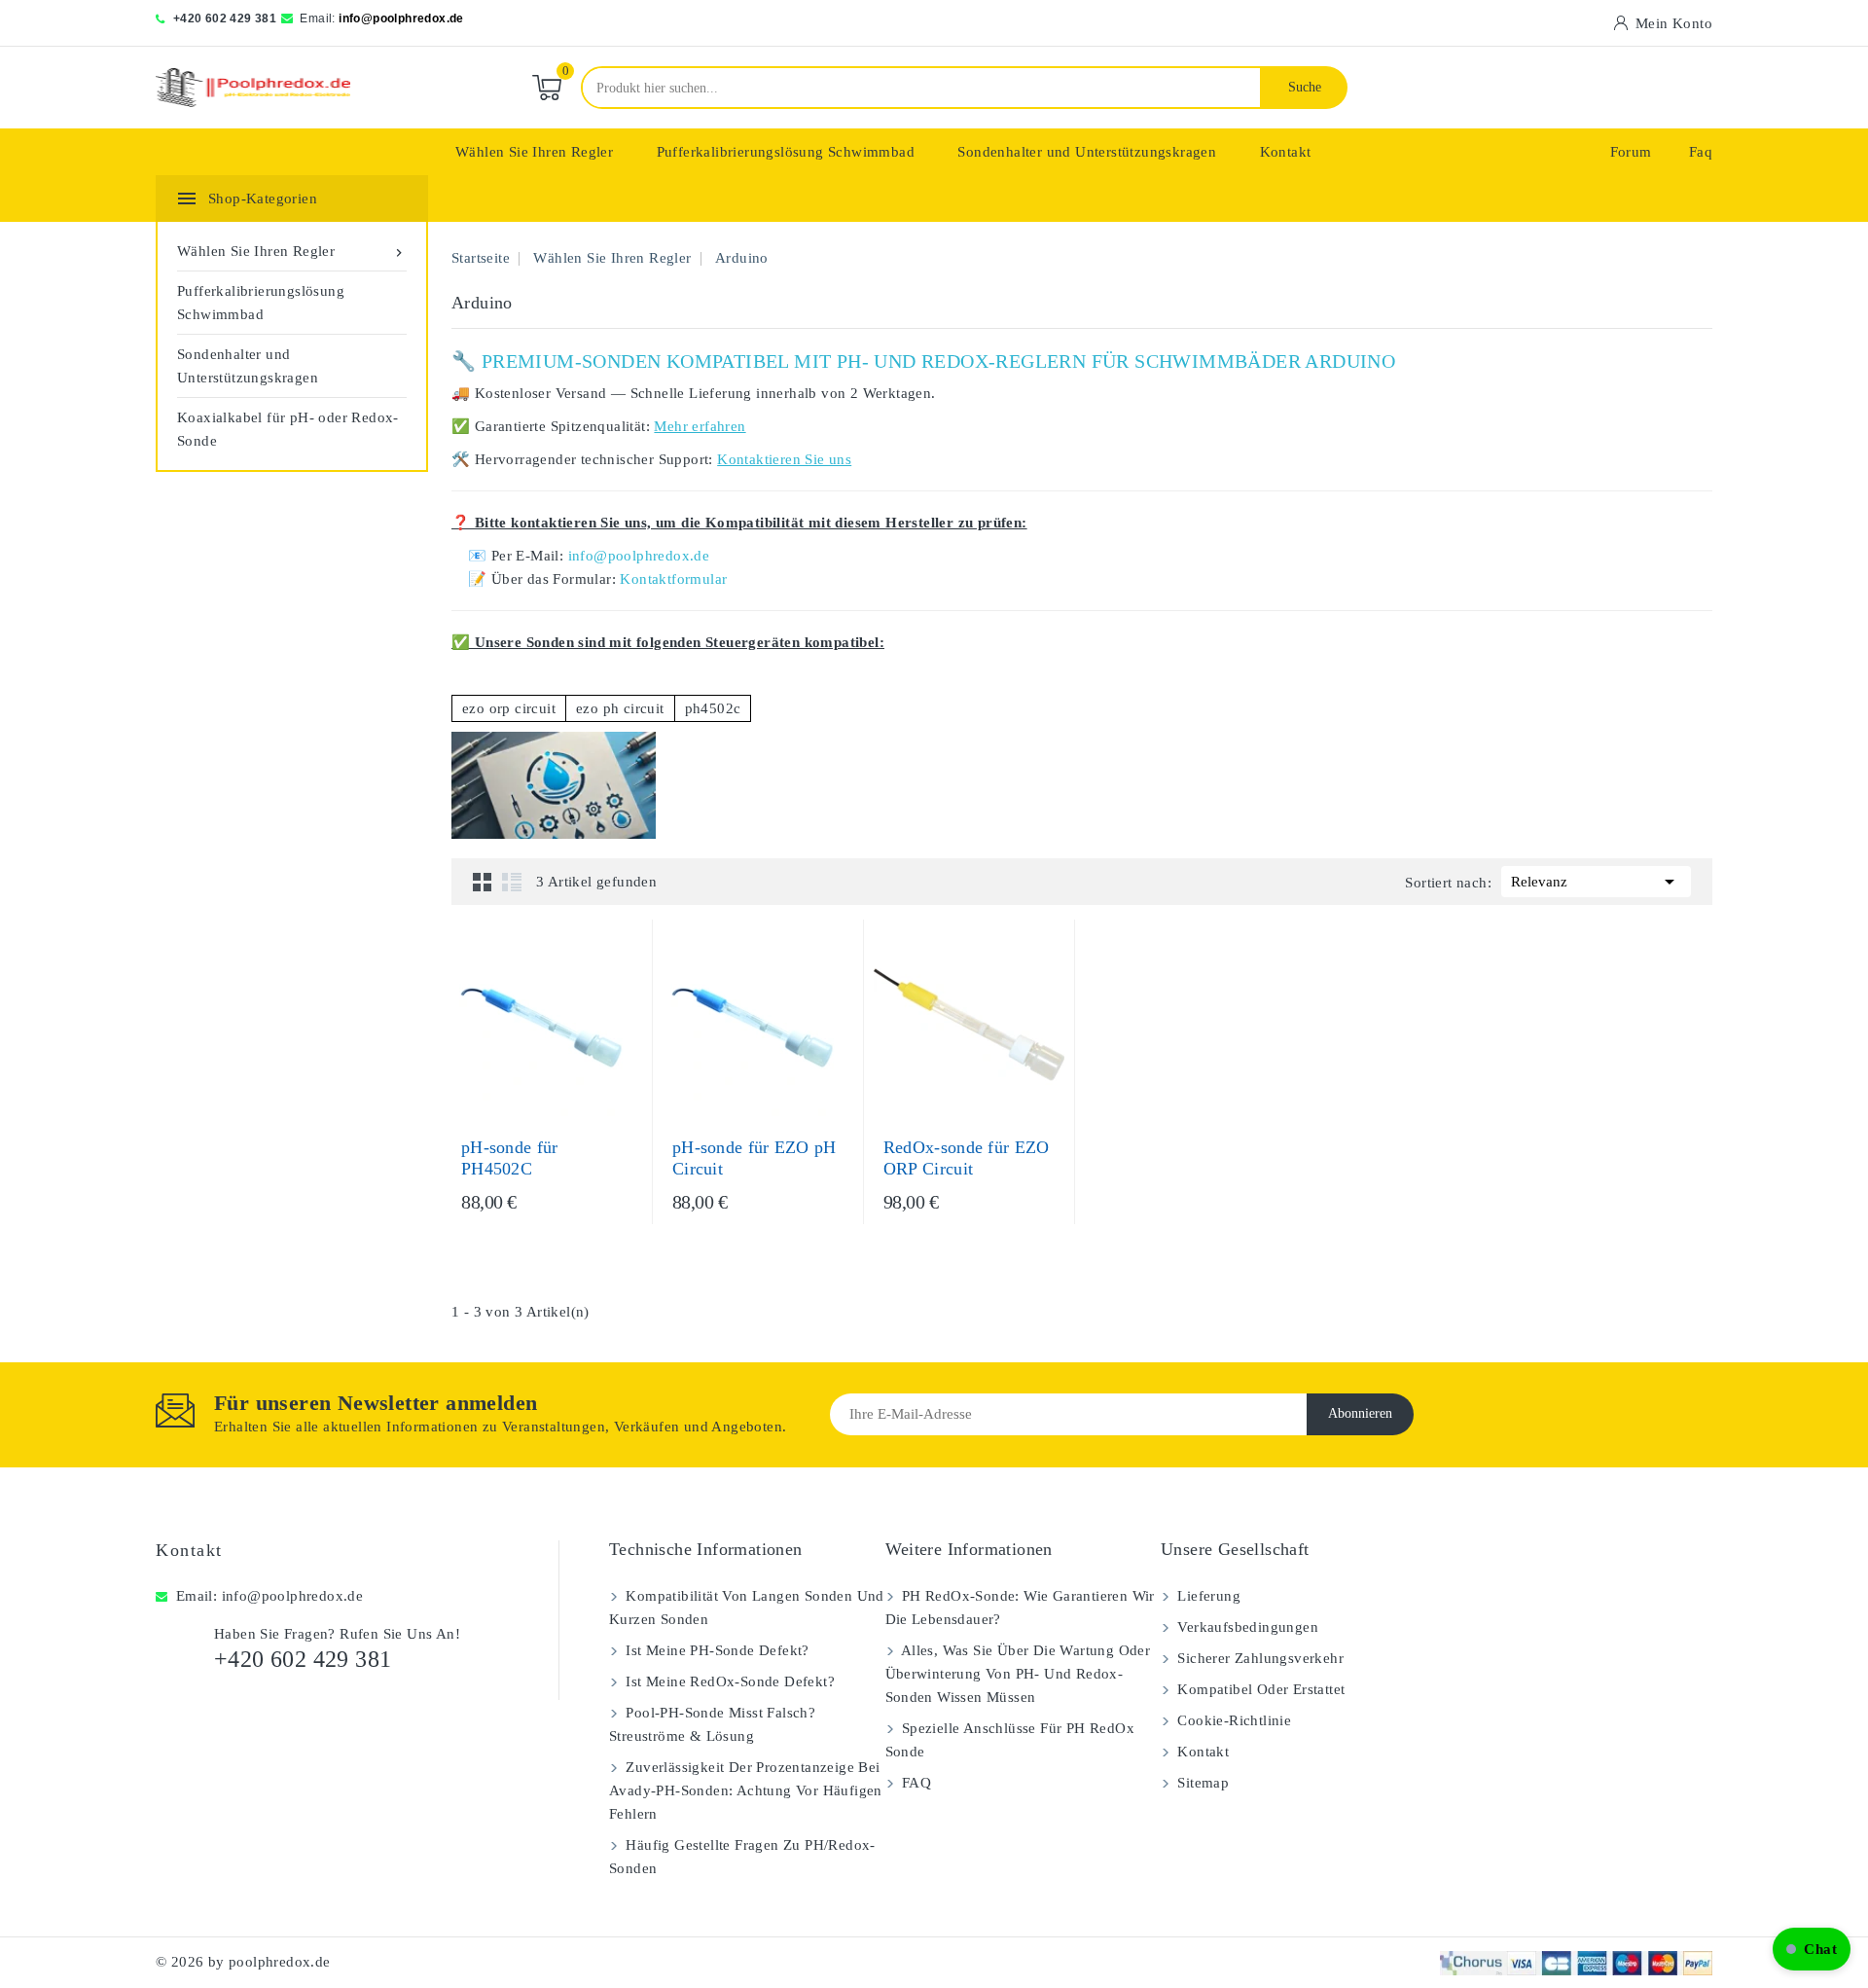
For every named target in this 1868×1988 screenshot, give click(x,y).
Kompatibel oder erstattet (1259, 1689)
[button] (1812, 1949)
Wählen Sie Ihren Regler (534, 152)
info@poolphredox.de (401, 18)
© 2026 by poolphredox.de (243, 1962)
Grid (483, 882)
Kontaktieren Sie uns (784, 459)
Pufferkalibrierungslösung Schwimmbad (786, 152)
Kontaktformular (673, 579)
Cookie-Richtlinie (1232, 1720)
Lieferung (1207, 1596)
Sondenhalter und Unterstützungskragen (1087, 152)
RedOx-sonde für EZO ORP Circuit (967, 1158)
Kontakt (1286, 152)
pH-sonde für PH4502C (510, 1158)
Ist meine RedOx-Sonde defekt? (728, 1681)
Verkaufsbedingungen (1246, 1627)
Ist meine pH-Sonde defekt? (716, 1650)
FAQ (915, 1783)
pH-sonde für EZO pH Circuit (754, 1158)
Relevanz (1596, 882)
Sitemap (1201, 1783)
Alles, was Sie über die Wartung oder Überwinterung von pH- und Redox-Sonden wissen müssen (1018, 1674)
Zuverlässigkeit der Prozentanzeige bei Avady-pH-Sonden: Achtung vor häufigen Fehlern (746, 1790)
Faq (1701, 152)
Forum (1631, 152)
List (512, 882)
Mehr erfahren (700, 426)
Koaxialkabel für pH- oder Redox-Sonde (288, 429)
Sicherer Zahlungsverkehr (1258, 1658)
